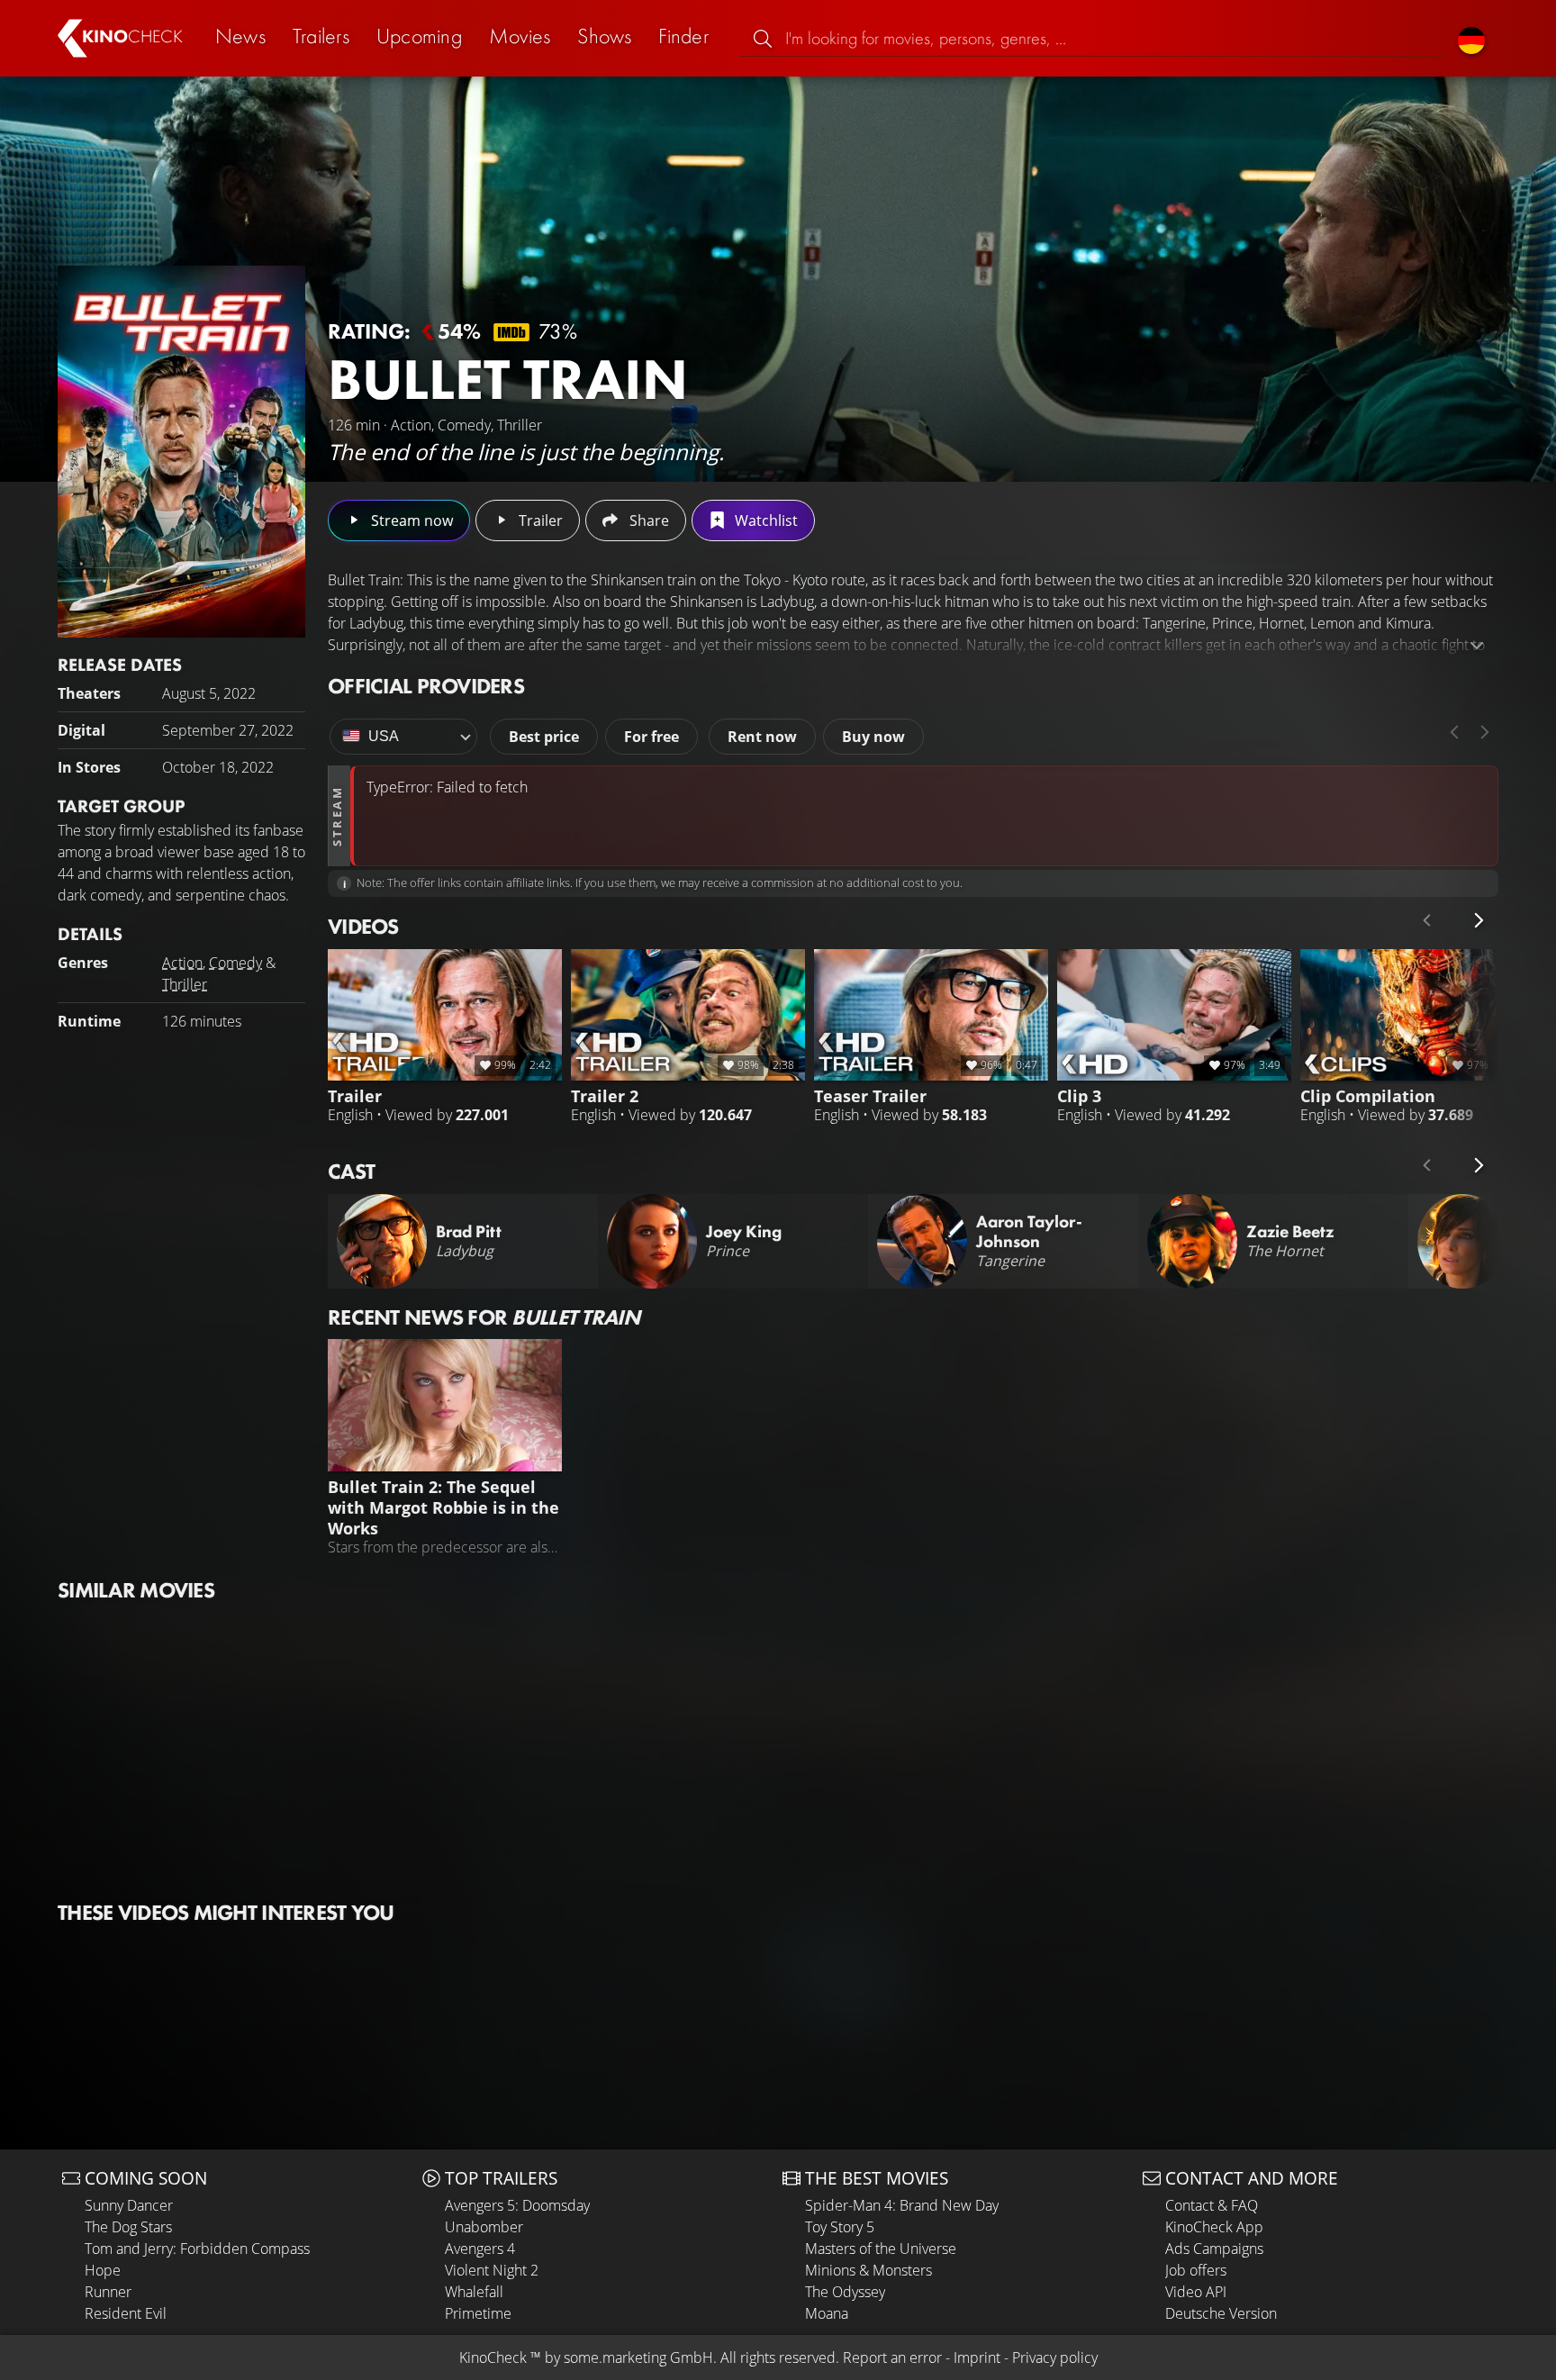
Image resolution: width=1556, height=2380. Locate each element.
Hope (103, 2270)
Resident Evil (126, 2313)
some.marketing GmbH (638, 2357)
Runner (108, 2292)
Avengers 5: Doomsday (517, 2205)
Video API (1196, 2292)
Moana (827, 2313)
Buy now (873, 737)
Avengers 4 (480, 2249)
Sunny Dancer (129, 2205)
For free (651, 737)
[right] (1485, 732)
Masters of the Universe (881, 2249)
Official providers (426, 686)
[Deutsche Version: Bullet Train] (1471, 38)
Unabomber (484, 2227)
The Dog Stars (128, 2227)
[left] (1454, 732)
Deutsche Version (1221, 2313)
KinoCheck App (1214, 2227)
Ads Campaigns (1214, 2249)
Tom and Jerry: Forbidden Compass (197, 2249)
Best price (544, 737)
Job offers (1196, 2270)
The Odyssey (845, 2292)
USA (384, 736)
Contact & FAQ (1212, 2205)
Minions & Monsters (868, 2270)
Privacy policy (1055, 2357)
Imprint (977, 2357)
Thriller (185, 984)
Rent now (762, 737)
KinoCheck (493, 2357)
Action (182, 963)
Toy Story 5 (840, 2227)
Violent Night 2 (492, 2270)
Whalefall (474, 2292)
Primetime (478, 2313)
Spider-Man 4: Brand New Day (902, 2205)
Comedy (235, 963)
